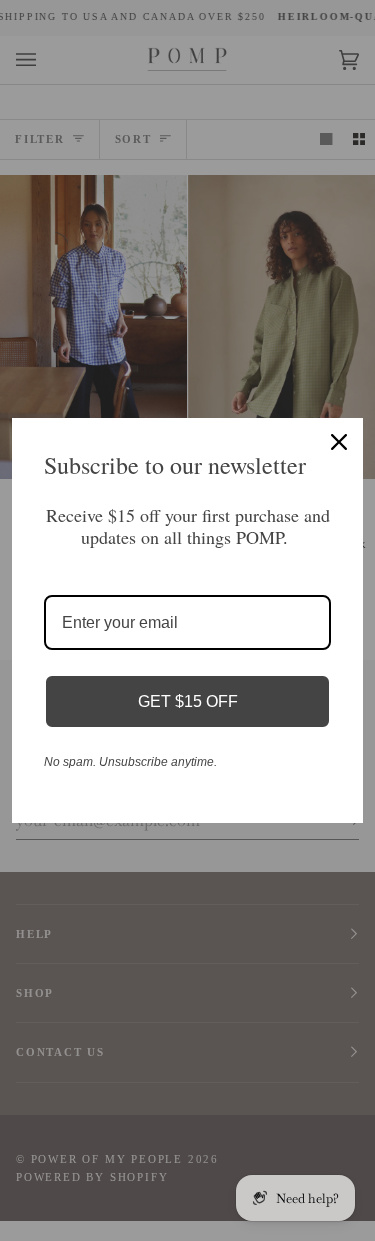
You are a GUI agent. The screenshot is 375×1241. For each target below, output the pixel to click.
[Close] (339, 442)
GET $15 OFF (188, 701)
